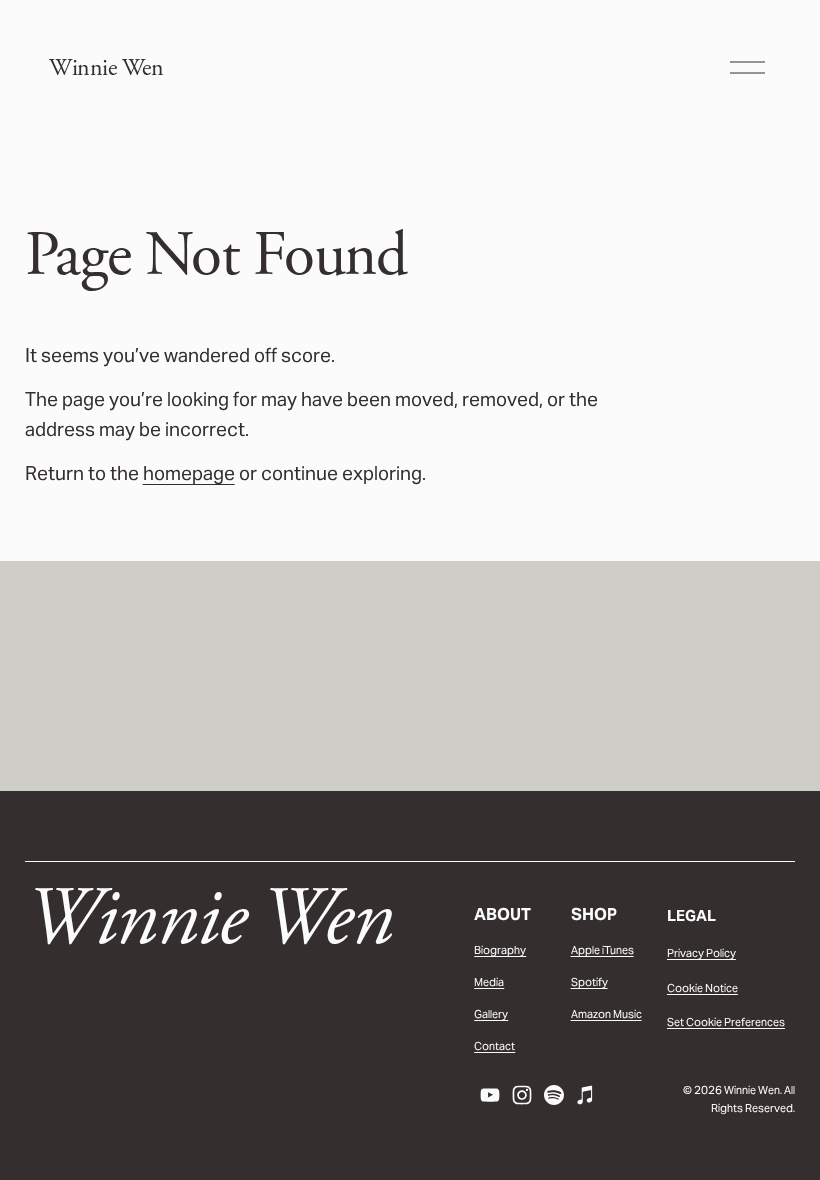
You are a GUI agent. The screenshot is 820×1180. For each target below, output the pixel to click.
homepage (189, 473)
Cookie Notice (702, 988)
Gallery (491, 1014)
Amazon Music (606, 1014)
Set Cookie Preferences (726, 1022)
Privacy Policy (701, 953)
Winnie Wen (106, 68)
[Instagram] (522, 1095)
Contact (494, 1046)
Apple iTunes (602, 950)
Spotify (589, 982)
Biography (500, 950)
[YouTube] (490, 1095)
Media (489, 982)
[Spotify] (554, 1095)
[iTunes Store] (586, 1095)
